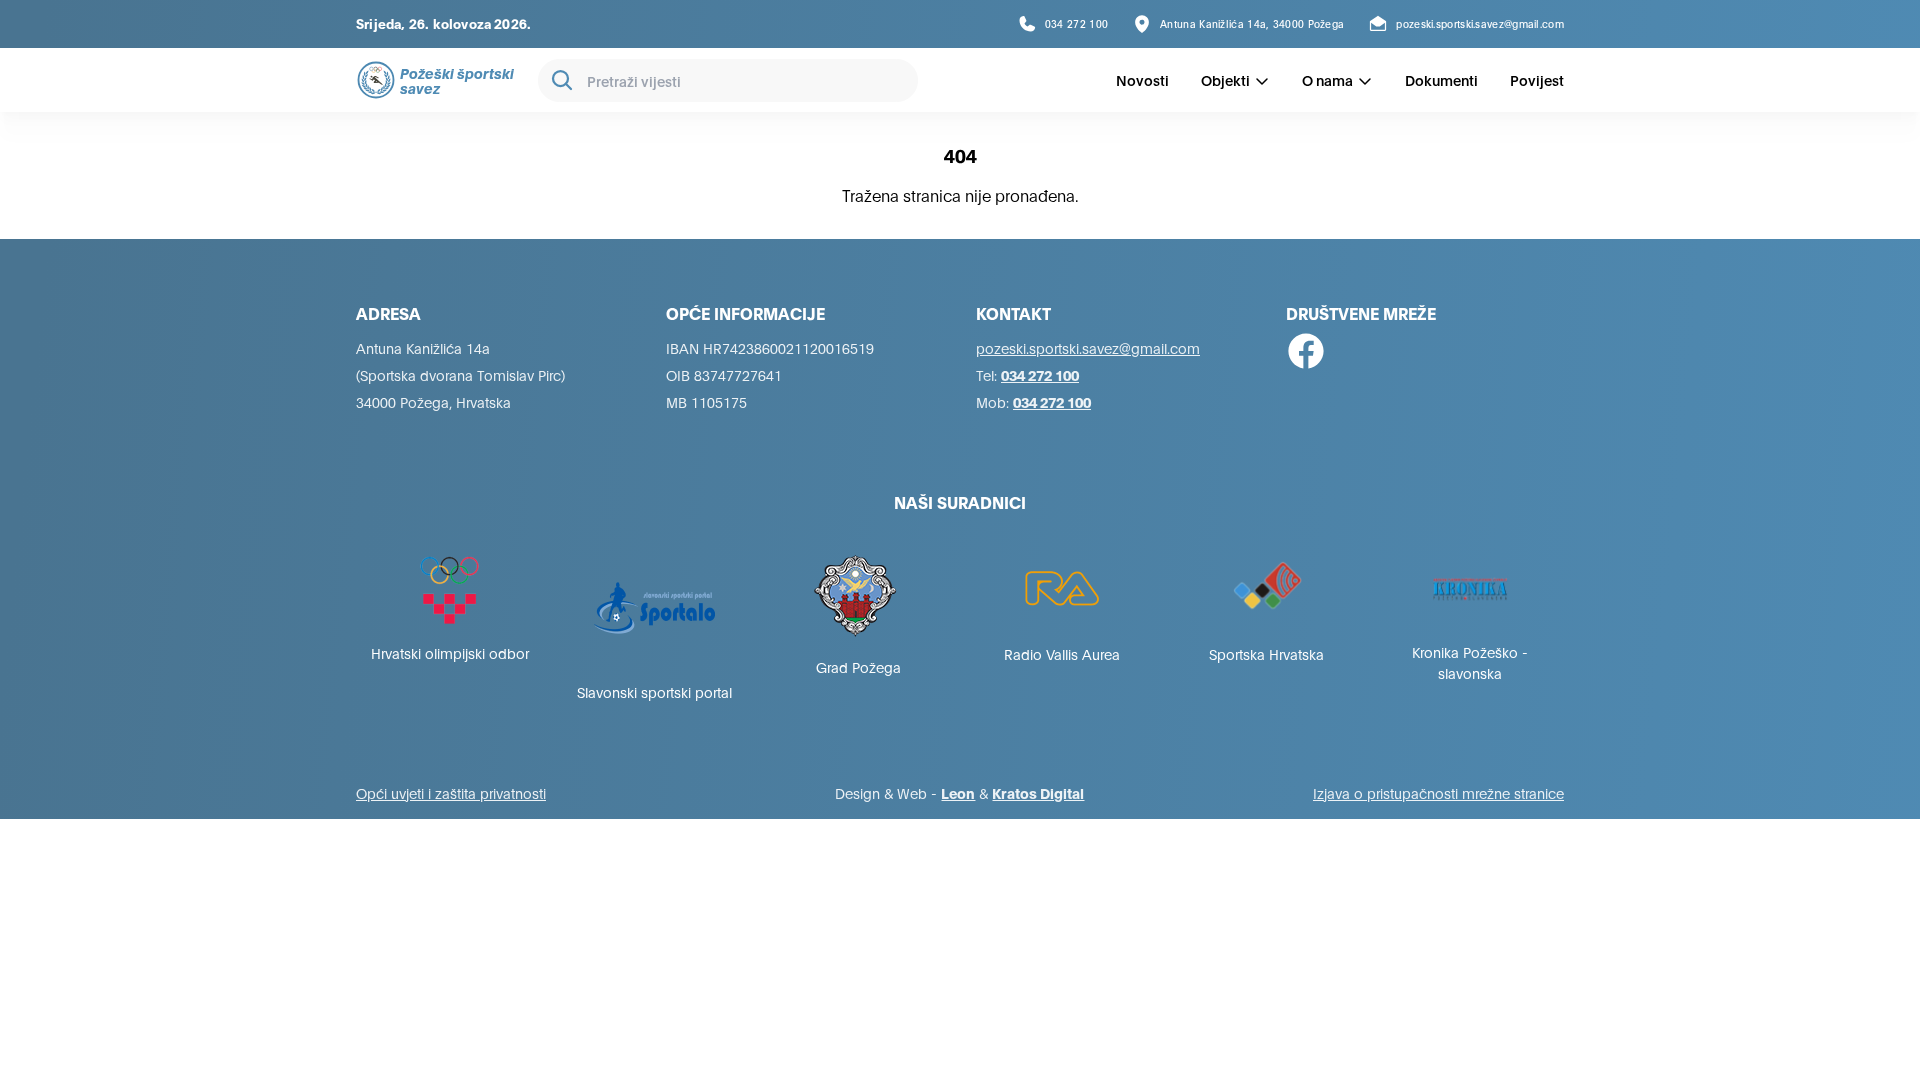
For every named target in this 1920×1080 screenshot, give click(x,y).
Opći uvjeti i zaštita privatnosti (451, 792)
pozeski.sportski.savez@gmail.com (1088, 347)
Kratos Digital (1038, 792)
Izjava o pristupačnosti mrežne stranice (1438, 792)
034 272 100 (1040, 374)
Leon (958, 792)
